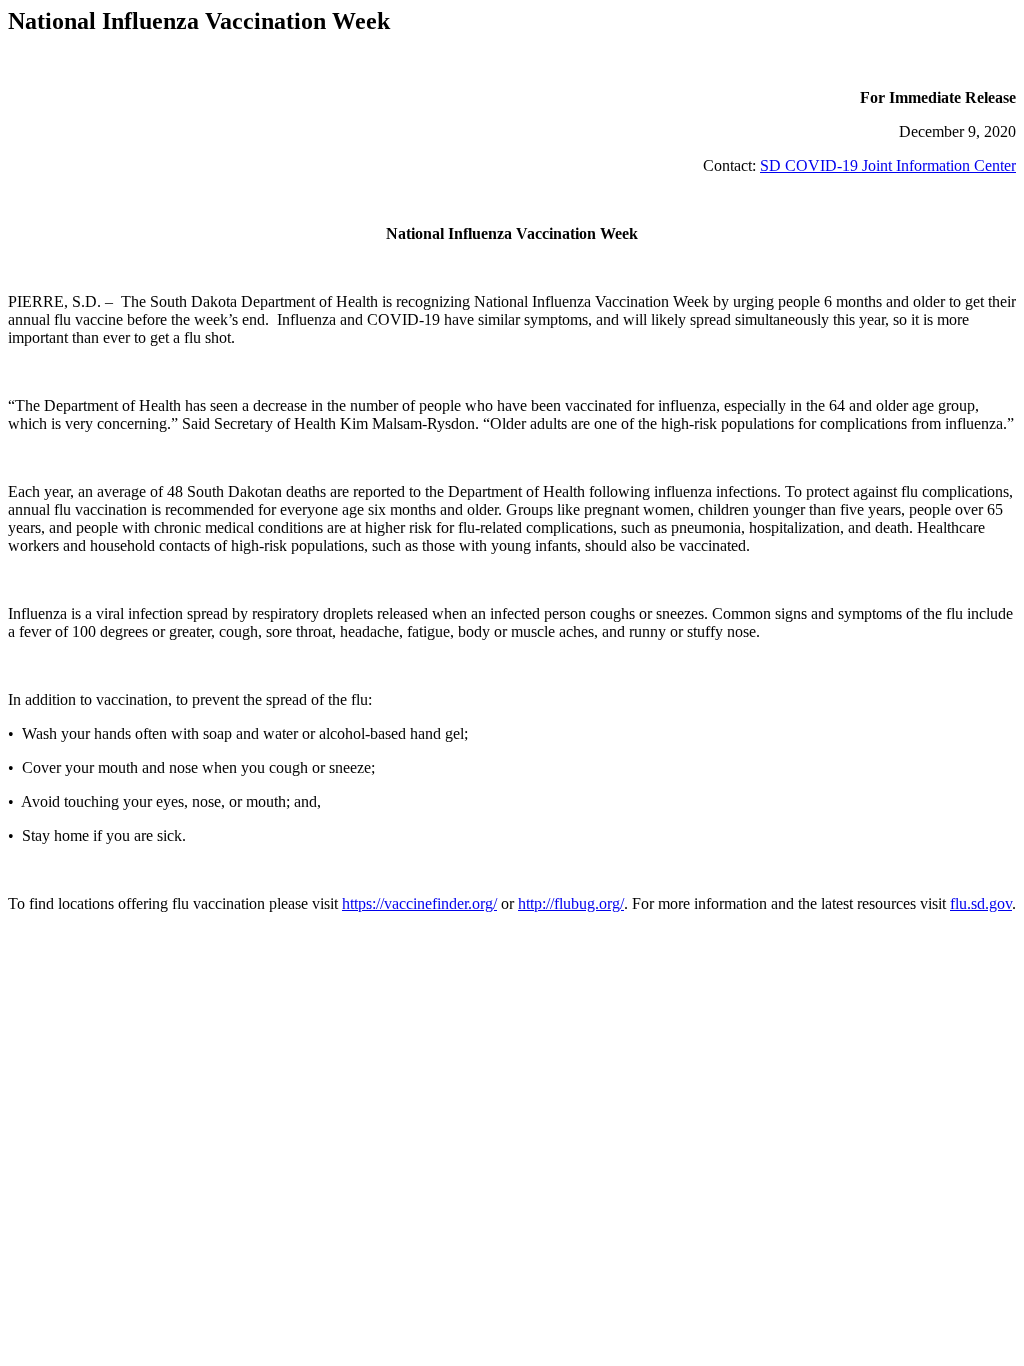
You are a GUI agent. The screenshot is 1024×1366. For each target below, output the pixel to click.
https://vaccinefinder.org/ (419, 903)
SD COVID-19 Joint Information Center (888, 165)
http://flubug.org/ (571, 903)
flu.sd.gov (981, 903)
